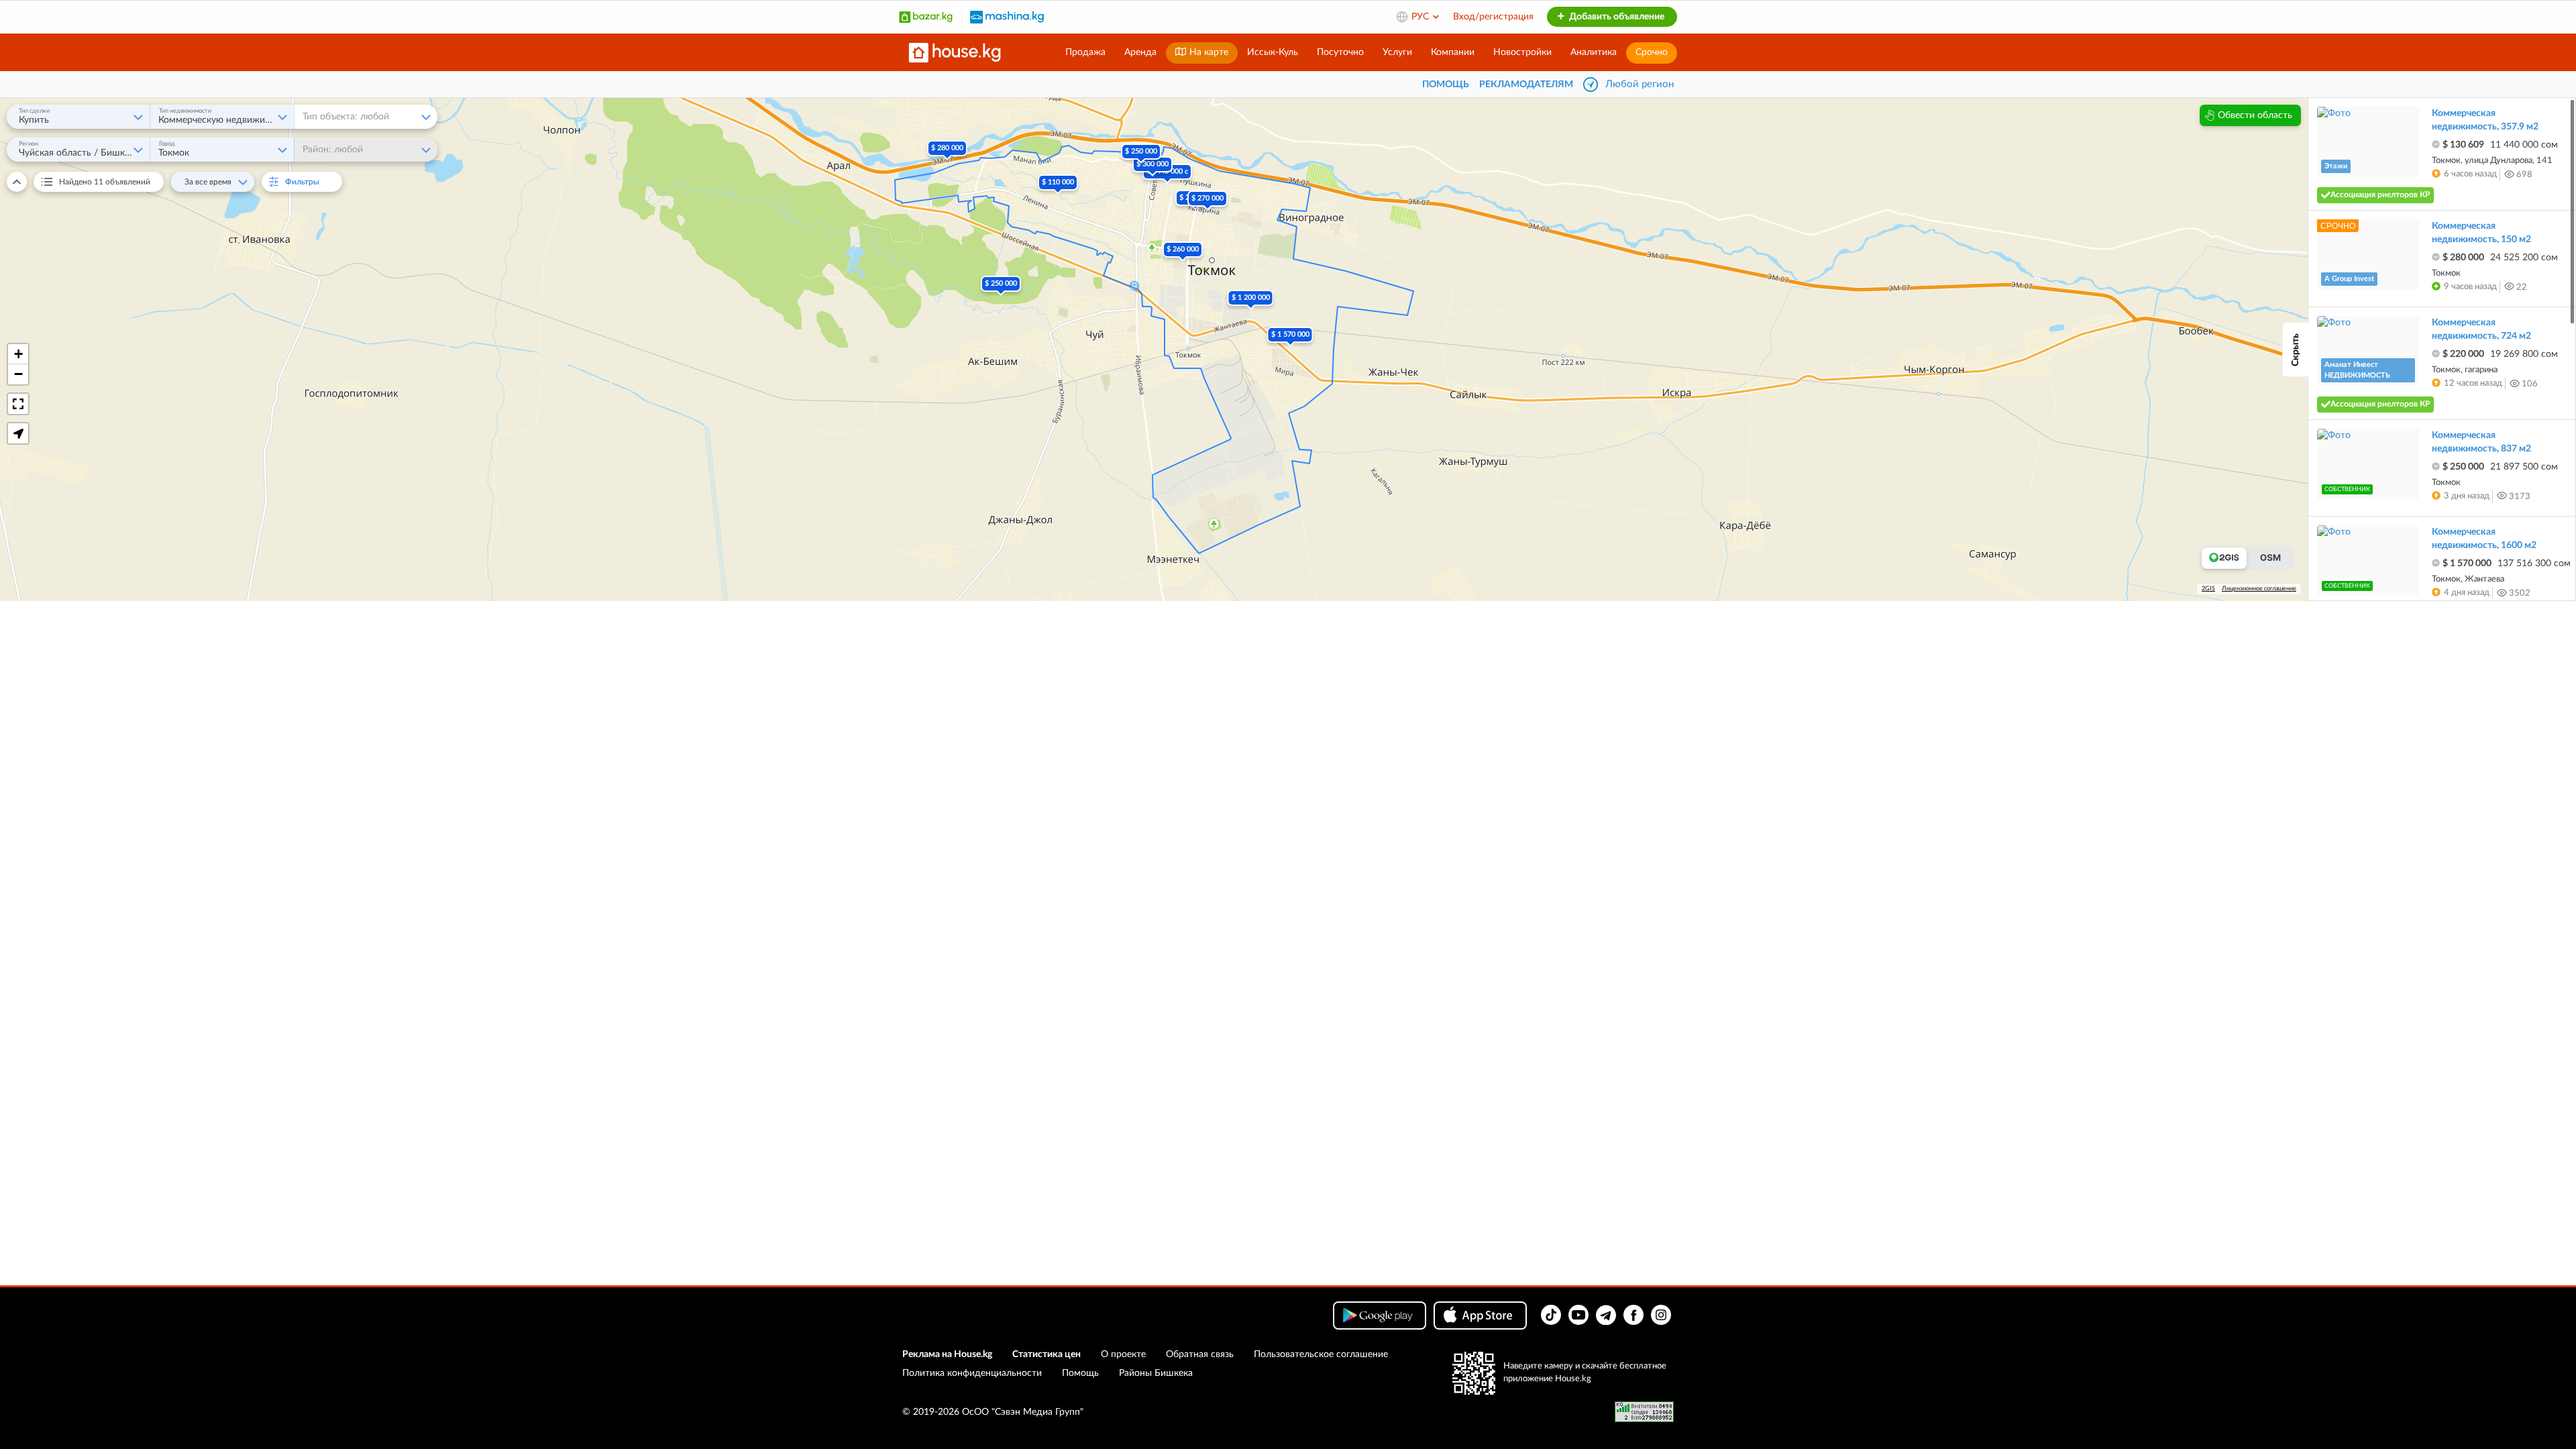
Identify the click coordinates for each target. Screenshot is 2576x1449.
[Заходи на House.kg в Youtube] (1578, 1315)
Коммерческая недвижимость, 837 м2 (2481, 442)
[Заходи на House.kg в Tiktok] (1551, 1315)
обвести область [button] (2255, 115)
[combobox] (78, 117)
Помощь (1080, 1373)
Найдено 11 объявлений (105, 182)
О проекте (1123, 1354)
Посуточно (1340, 52)
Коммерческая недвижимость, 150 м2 (2481, 233)
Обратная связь (1200, 1354)
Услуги (1397, 52)
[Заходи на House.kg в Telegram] (1606, 1315)
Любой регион (1640, 84)
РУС (1421, 17)
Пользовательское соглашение (1321, 1354)
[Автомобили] (1007, 17)
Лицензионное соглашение (2259, 589)
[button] (1167, 182)
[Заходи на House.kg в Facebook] (1633, 1315)
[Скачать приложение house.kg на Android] (1380, 1316)
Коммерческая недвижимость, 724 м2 (2481, 329)
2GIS (2208, 589)
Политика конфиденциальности (972, 1373)
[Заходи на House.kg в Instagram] (1661, 1315)
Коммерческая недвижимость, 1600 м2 (2484, 539)
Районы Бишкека (1156, 1373)
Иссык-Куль (1273, 52)
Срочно (1652, 52)
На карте (1207, 52)
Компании (1453, 52)
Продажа (1085, 52)
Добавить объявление (1616, 17)
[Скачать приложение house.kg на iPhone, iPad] (1480, 1316)
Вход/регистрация (1493, 17)
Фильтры (309, 182)
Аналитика (1594, 52)
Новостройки (1522, 52)
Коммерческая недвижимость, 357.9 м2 (2485, 120)
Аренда (1140, 52)
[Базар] (926, 17)
